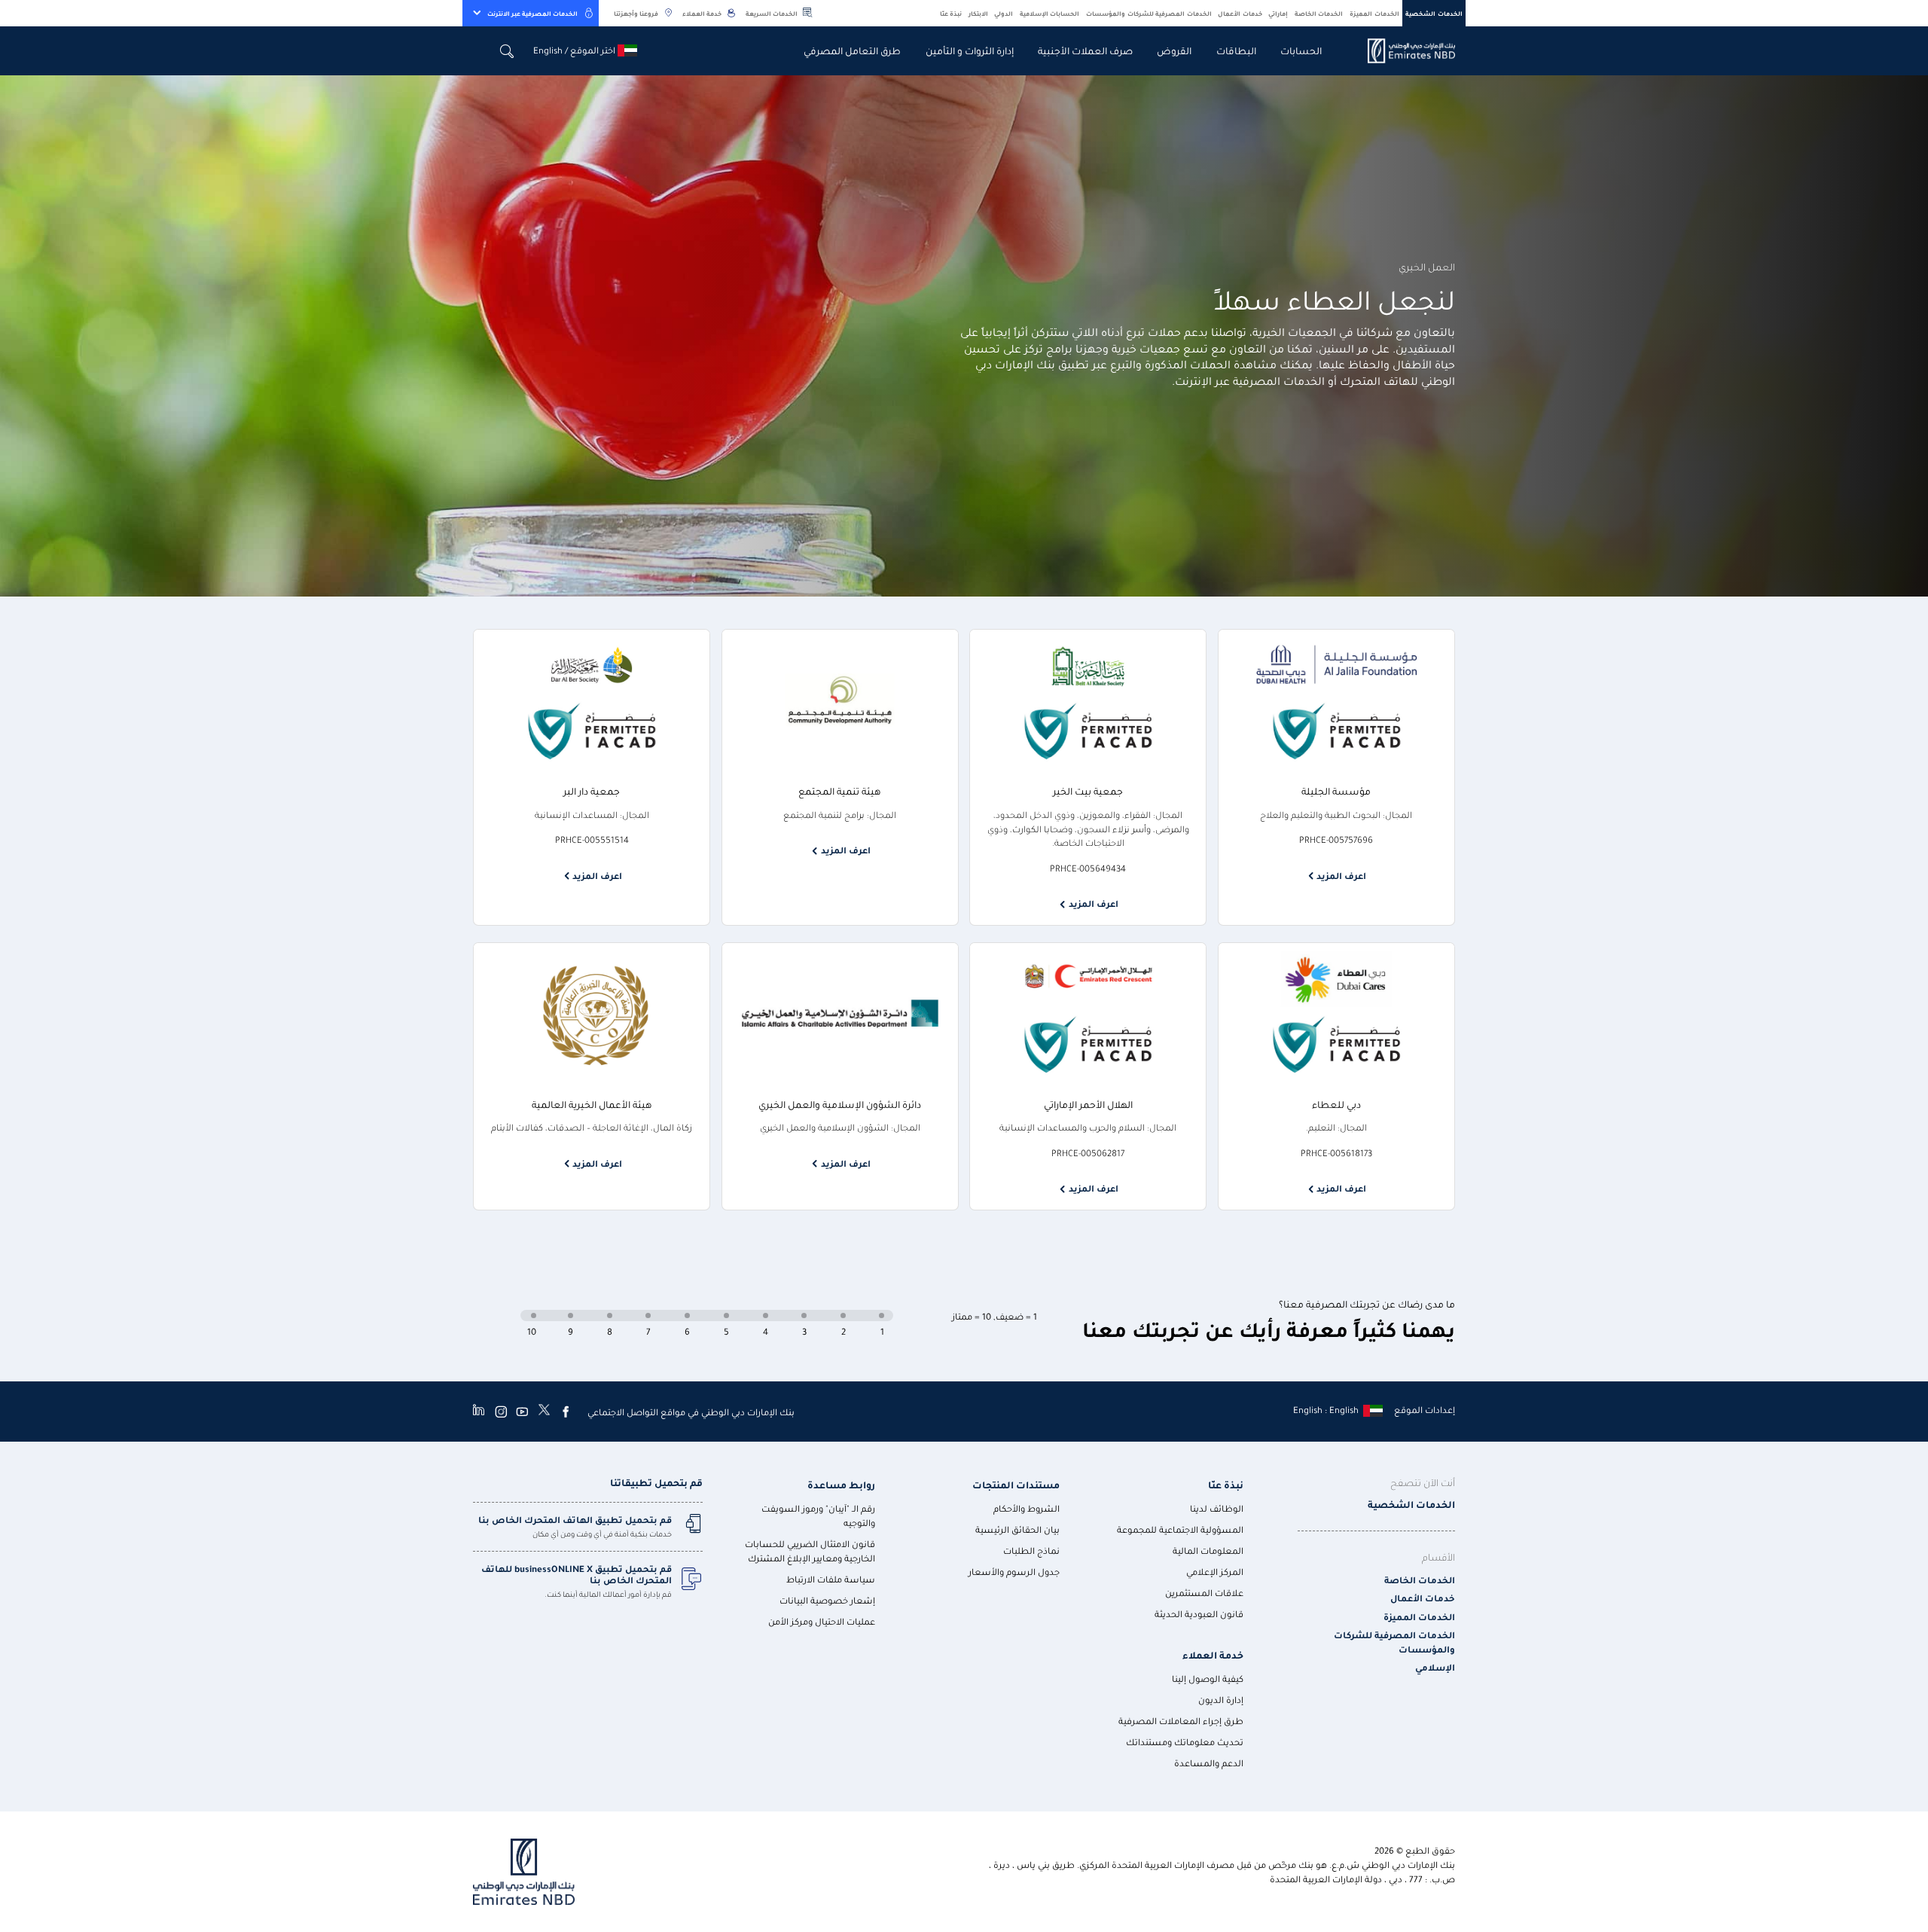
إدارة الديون (1221, 1700)
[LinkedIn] (479, 1412)
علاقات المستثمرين (1204, 1593)
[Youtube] (522, 1412)
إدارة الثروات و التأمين (970, 50)
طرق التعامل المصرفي (852, 50)
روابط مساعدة (841, 1484)
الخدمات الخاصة (1319, 13)
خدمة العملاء (702, 13)
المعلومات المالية (1208, 1550)
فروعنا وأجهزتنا (636, 13)
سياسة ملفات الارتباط (831, 1579)
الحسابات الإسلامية (1050, 13)
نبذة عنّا (951, 13)
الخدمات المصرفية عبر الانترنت (532, 13)
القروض (1174, 50)
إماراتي (1278, 13)
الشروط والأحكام (1027, 1508)
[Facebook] (566, 1412)
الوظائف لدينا (1217, 1508)
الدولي (1004, 13)
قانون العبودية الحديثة (1199, 1614)
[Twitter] (544, 1412)
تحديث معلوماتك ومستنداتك (1185, 1742)
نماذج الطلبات (1031, 1550)
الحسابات (1301, 50)
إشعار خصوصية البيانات (827, 1600)
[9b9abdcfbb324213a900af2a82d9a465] (1403, 51)
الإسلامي (1435, 1667)
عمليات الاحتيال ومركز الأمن (822, 1621)
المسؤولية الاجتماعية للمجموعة (1180, 1529)
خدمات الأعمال (1240, 13)
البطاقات (1236, 50)
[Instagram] (501, 1412)
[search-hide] (507, 51)
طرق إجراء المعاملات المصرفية (1181, 1721)
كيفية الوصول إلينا (1208, 1679)
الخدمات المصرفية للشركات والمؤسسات (1149, 13)
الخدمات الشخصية (1434, 13)
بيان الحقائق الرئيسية (1017, 1529)
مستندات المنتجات (1016, 1484)
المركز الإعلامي (1215, 1572)
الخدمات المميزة (1374, 13)
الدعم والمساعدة (1209, 1763)
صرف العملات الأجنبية (1085, 50)
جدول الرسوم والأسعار (1014, 1572)
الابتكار (978, 13)
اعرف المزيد (1341, 876)
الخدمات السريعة (772, 13)
